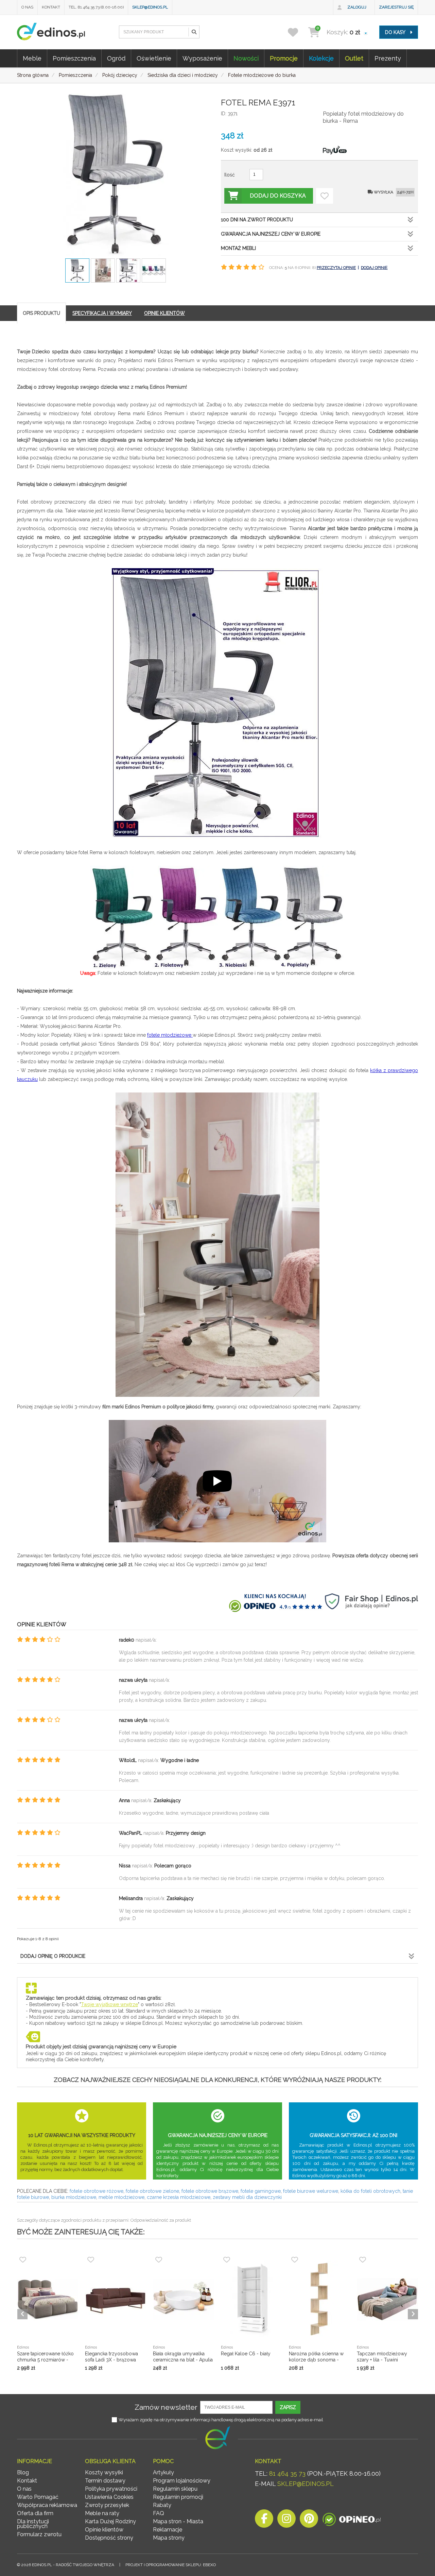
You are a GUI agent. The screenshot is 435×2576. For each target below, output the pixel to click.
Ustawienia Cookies (109, 2497)
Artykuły (163, 2472)
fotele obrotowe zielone (152, 2191)
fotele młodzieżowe (170, 1035)
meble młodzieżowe (121, 2197)
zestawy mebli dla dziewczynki (247, 2197)
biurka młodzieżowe (74, 2197)
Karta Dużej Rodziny (110, 2521)
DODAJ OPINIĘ (374, 268)
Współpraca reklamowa (47, 2505)
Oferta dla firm (35, 2513)
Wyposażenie (202, 58)
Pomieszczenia (74, 58)
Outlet (354, 58)
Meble (32, 58)
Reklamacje (168, 2530)
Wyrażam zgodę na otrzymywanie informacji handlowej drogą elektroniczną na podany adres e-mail (221, 2420)
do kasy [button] (396, 32)
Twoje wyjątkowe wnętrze (109, 2004)
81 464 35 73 (287, 2473)
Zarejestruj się (396, 7)
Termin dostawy (105, 2481)
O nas (27, 7)
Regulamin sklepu (175, 2489)
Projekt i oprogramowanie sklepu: (171, 2565)
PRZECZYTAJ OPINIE (336, 268)
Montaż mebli (238, 248)
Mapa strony (169, 2538)
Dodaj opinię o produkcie (53, 1956)
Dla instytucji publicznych (33, 2524)
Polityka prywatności (111, 2489)
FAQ (159, 2513)
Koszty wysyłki (104, 2472)
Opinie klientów (104, 2530)
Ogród (116, 58)
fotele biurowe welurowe (311, 2191)
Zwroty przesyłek (107, 2505)
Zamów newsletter (166, 2407)
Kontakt (51, 7)
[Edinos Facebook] (264, 2520)
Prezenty (388, 58)
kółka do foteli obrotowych (370, 2191)
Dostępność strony (109, 2538)
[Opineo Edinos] (352, 2520)
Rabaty (162, 2505)
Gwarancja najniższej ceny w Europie (271, 234)
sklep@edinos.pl (150, 7)
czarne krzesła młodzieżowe (179, 2197)
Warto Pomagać (38, 2497)
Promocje (284, 58)
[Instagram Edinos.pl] (286, 2520)
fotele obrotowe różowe (97, 2191)
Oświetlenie (154, 58)
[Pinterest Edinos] (309, 2520)
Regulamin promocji (178, 2497)
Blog (23, 2472)
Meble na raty (102, 2513)
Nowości (246, 58)
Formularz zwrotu (39, 2534)
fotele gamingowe (261, 2191)
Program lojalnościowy (182, 2481)
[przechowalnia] (297, 32)
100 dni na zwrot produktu (257, 220)
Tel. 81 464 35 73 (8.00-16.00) (96, 7)
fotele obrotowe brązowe (210, 2191)
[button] (194, 32)
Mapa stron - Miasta (178, 2521)
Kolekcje (321, 58)
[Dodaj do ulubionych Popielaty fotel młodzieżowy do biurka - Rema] (325, 196)
